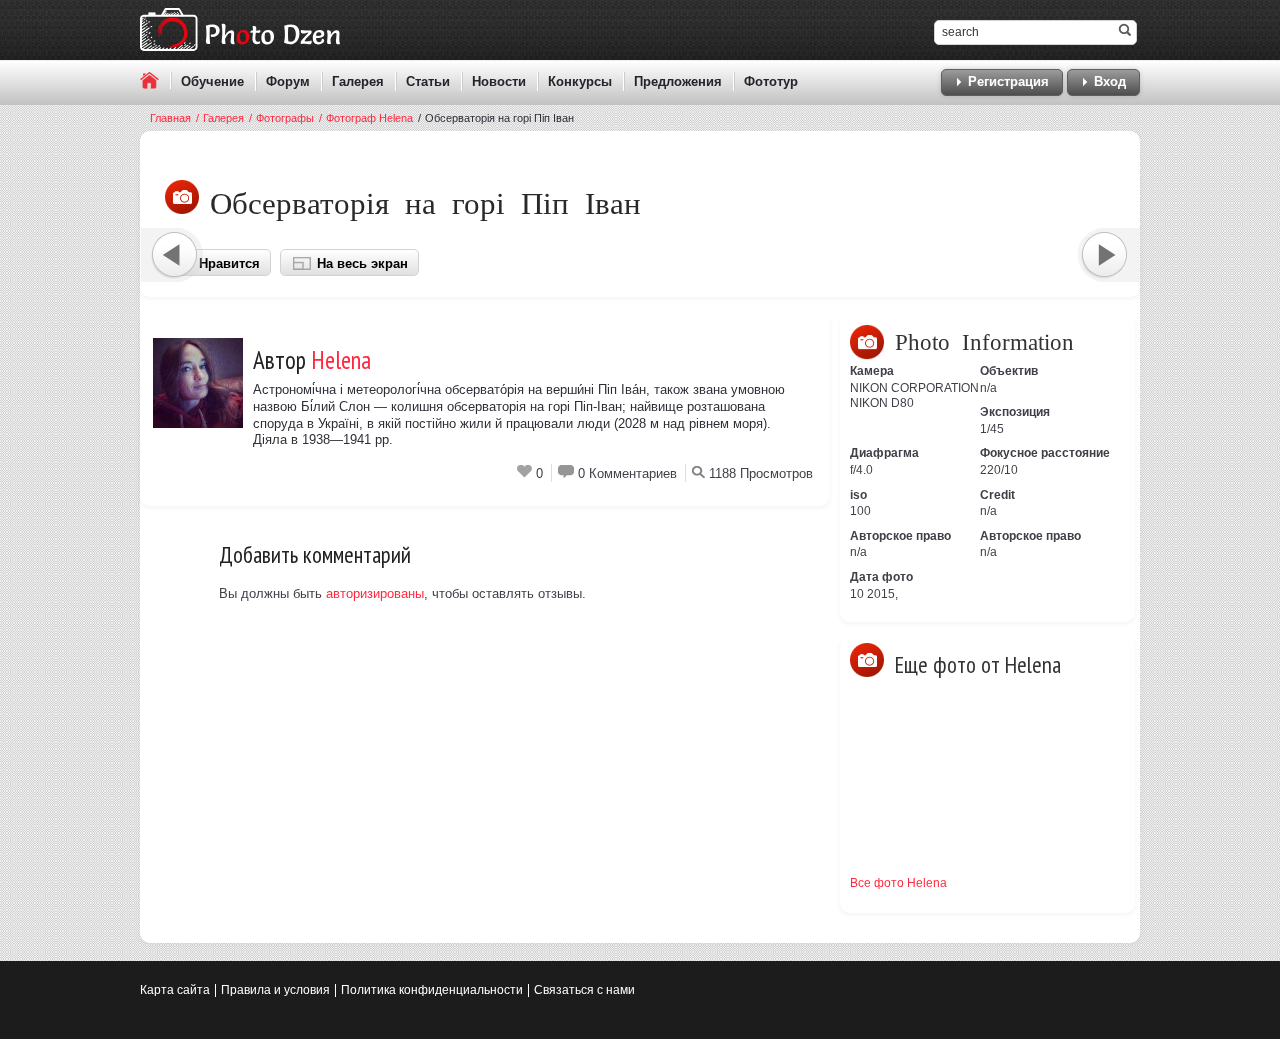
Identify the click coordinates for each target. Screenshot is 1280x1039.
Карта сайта (175, 990)
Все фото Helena (898, 883)
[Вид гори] (985, 730)
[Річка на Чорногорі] (1075, 730)
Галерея (358, 81)
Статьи (428, 81)
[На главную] (155, 80)
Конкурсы (580, 81)
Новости (499, 81)
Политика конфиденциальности (432, 990)
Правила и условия (275, 990)
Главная (170, 118)
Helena (341, 360)
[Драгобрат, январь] (985, 820)
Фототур (771, 81)
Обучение (212, 81)
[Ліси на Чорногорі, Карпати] (895, 820)
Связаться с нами (584, 990)
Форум (288, 81)
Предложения (678, 81)
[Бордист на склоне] (1075, 820)
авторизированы (375, 593)
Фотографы (281, 118)
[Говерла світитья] (895, 730)
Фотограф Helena (366, 118)
